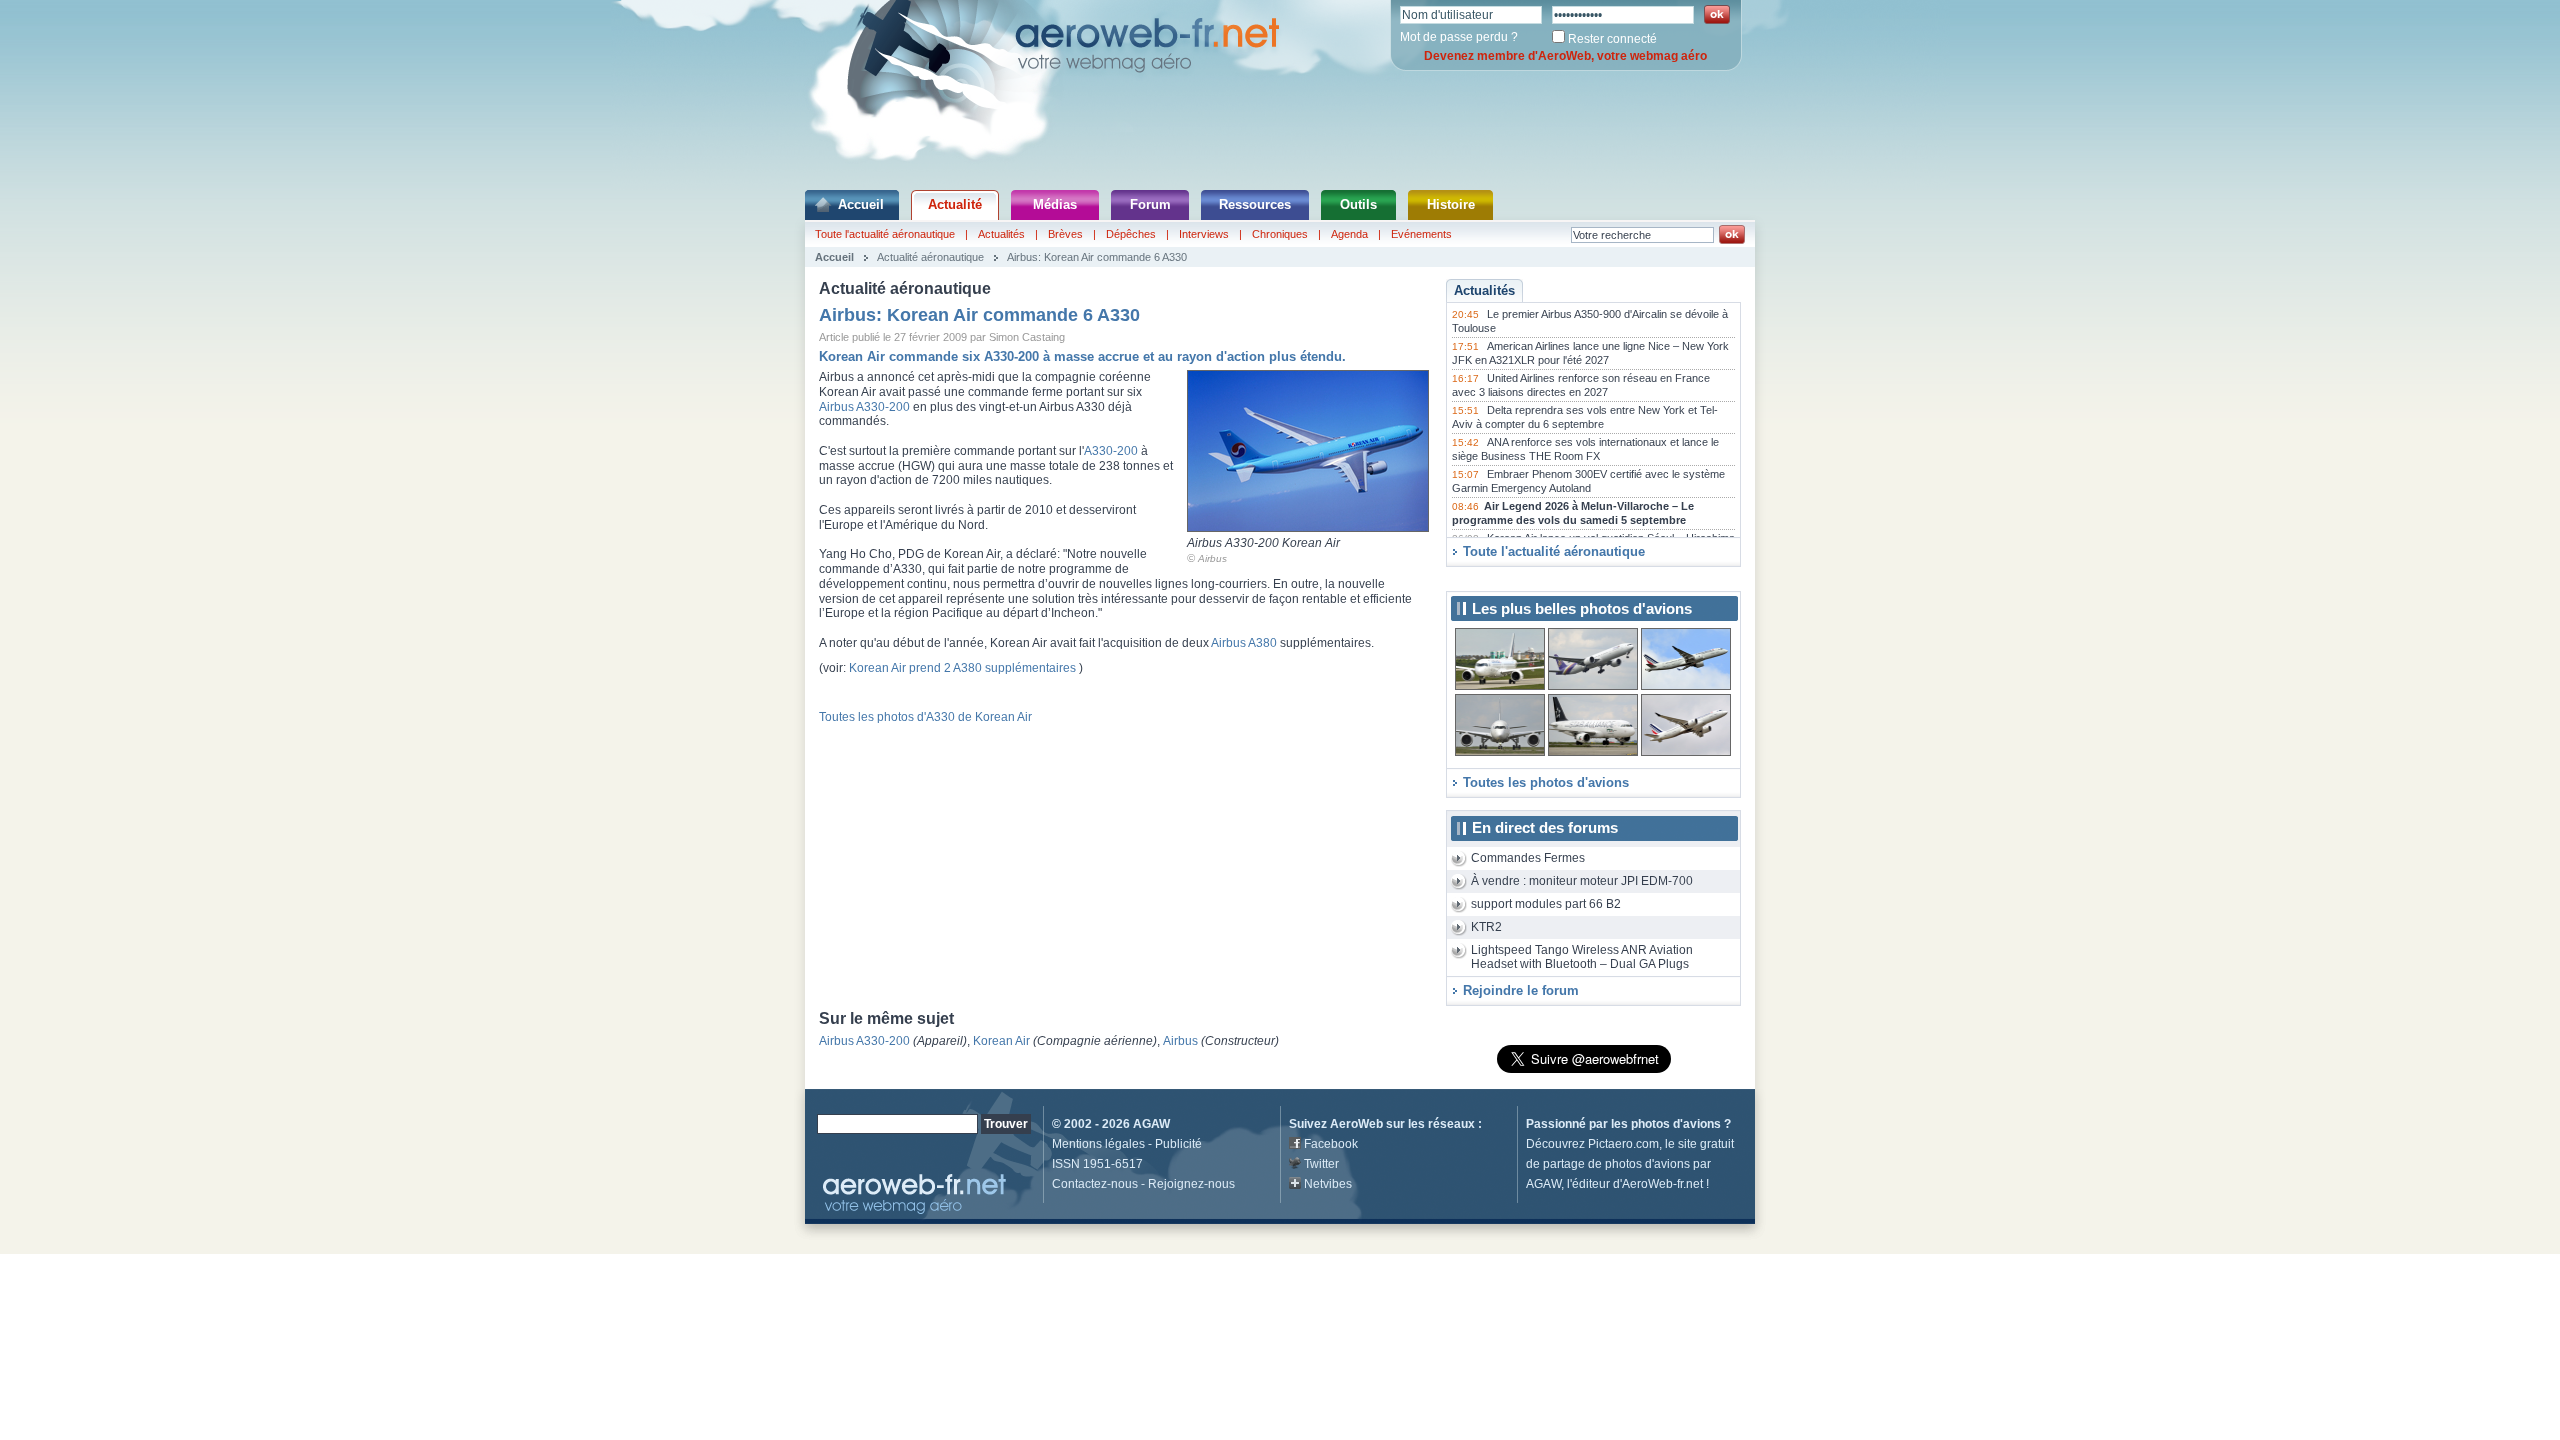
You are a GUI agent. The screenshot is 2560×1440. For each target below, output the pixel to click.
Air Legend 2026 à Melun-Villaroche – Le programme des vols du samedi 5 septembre (1573, 513)
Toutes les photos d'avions (1546, 782)
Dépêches (1131, 234)
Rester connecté (1612, 39)
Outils (1358, 204)
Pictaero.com (1623, 1144)
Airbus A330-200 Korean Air (1263, 543)
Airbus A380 (1244, 643)
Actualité (955, 204)
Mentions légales (1098, 1144)
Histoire (1451, 204)
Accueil (861, 204)
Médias (1055, 204)
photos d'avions (1676, 1124)
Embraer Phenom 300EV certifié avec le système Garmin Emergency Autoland (1588, 481)
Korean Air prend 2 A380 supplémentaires (962, 668)
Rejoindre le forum (1521, 990)
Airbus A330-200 (864, 407)
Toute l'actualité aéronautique (885, 234)
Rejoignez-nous (1191, 1184)
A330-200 (1111, 451)
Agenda (1349, 234)
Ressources (1255, 204)
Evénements (1421, 234)
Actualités (1001, 234)
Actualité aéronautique (930, 257)
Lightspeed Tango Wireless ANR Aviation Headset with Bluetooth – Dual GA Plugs (1582, 957)
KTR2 (1486, 927)
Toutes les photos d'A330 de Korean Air (925, 717)
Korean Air (1001, 1041)
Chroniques (1280, 234)
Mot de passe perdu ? (1459, 37)
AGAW (1151, 1124)
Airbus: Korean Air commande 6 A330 (1097, 257)
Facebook (1331, 1144)
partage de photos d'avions (1616, 1164)
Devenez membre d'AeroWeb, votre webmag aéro (1565, 56)
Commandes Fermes (1528, 858)
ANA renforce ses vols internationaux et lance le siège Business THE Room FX (1585, 449)
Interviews (1204, 234)
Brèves (1065, 234)
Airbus (1212, 558)
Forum (1150, 204)
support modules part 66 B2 (1546, 904)
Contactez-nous (1095, 1184)
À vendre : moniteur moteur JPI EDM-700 (1582, 881)
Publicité (1178, 1144)
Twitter (1321, 1164)
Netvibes (1328, 1184)
